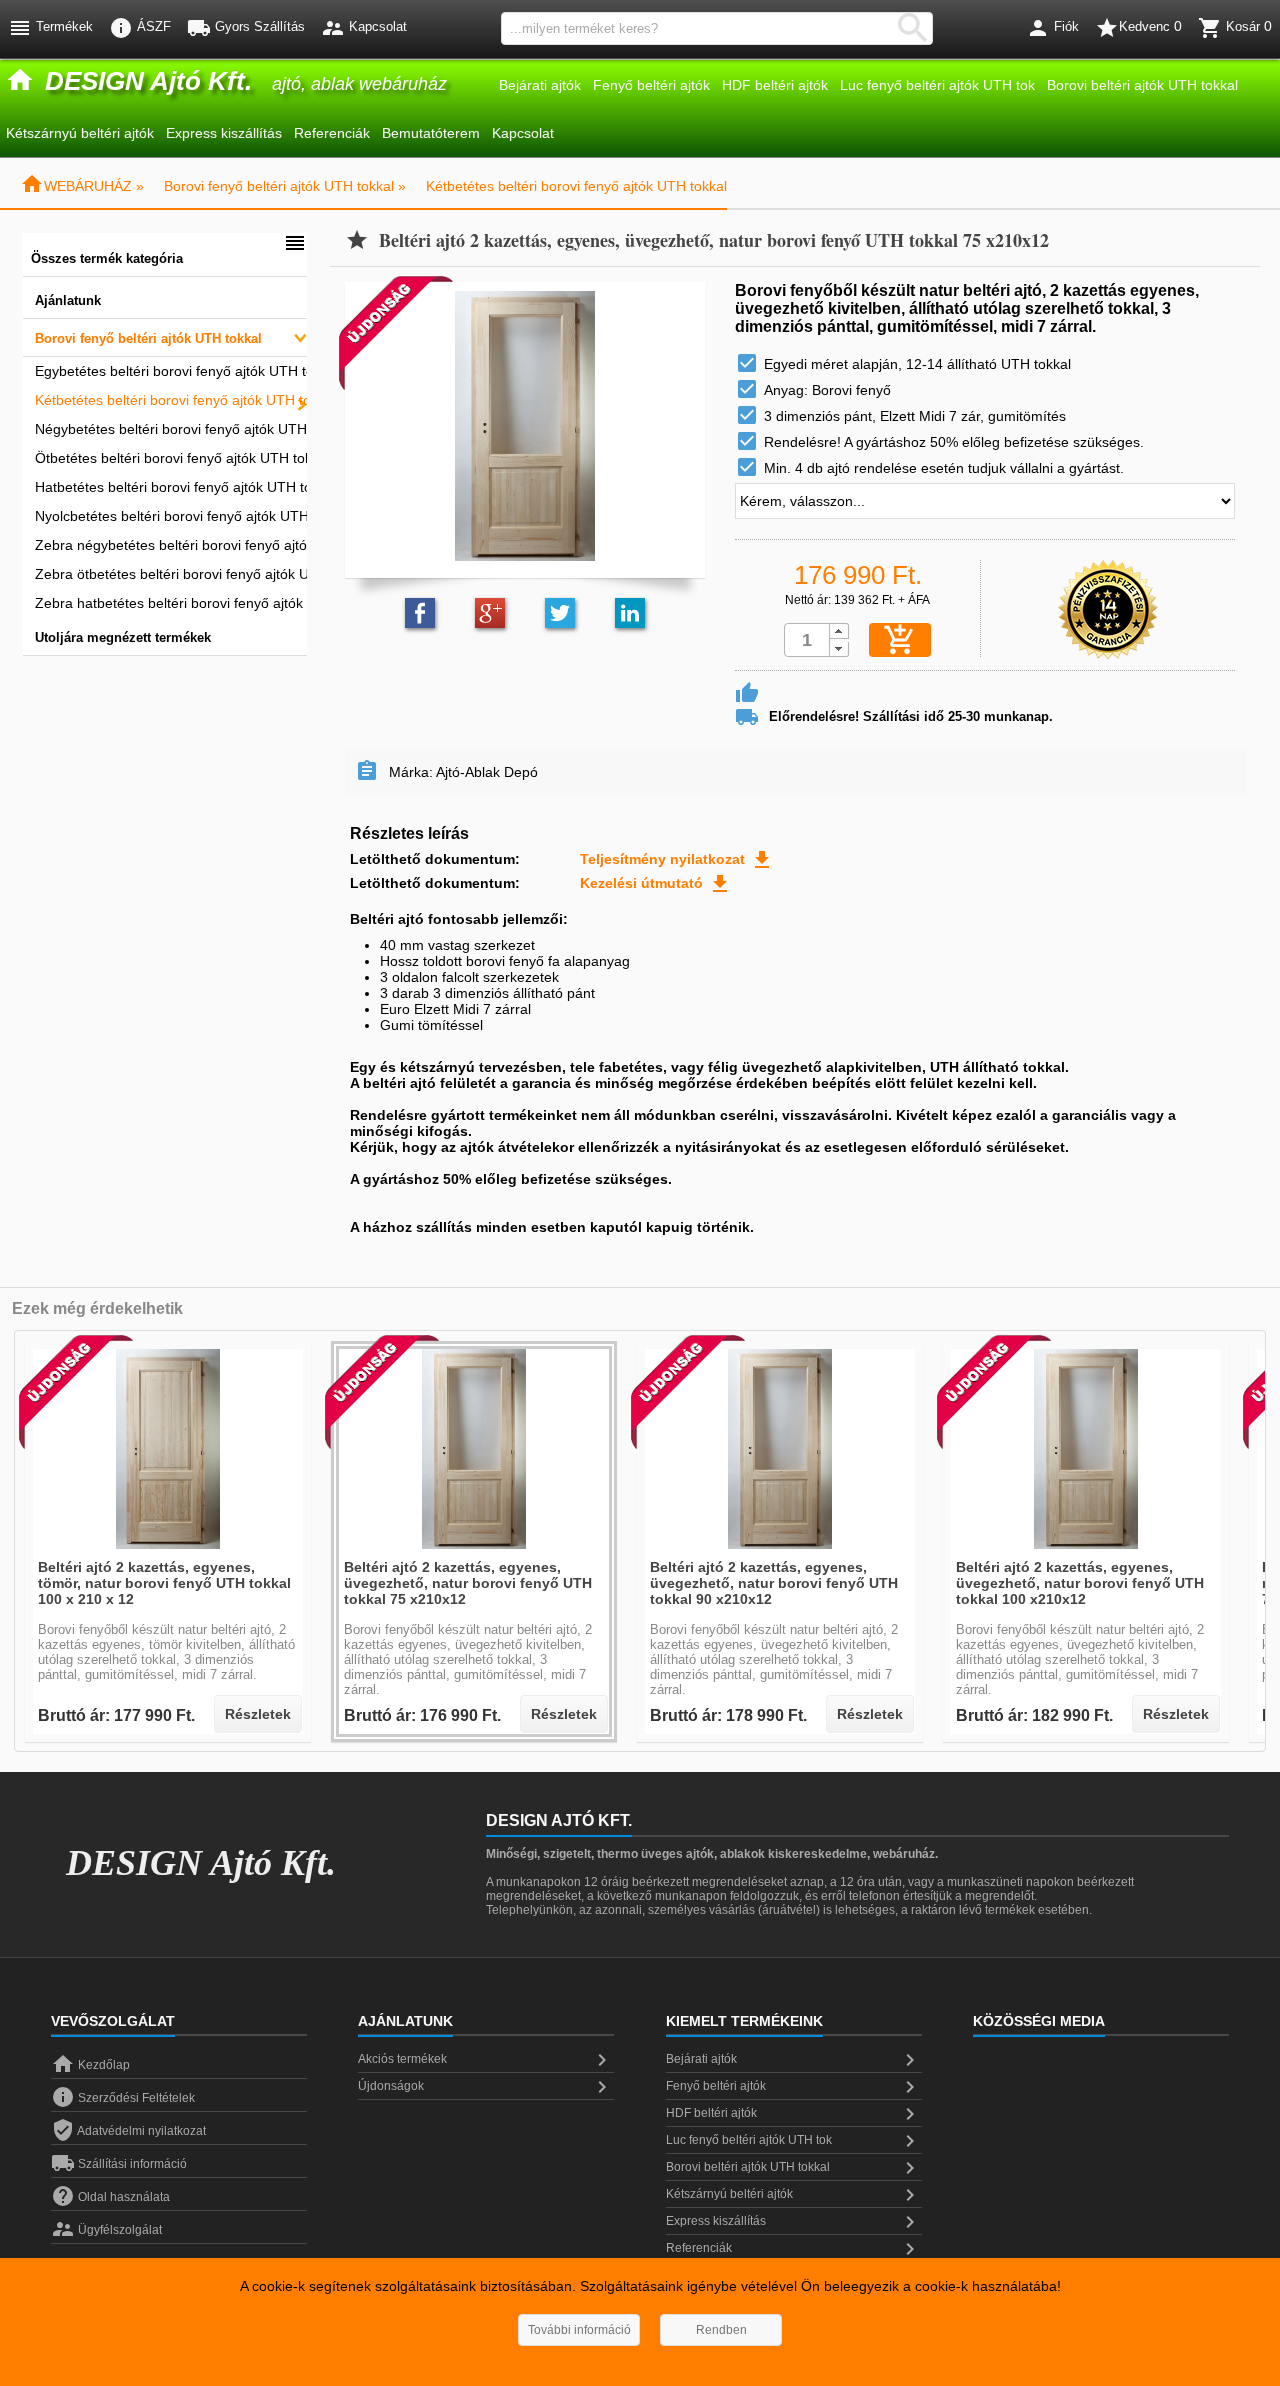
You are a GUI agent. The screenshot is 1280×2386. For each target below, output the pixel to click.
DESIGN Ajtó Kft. (201, 1863)
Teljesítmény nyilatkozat (677, 859)
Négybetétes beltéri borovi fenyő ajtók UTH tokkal (171, 429)
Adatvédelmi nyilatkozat (128, 2131)
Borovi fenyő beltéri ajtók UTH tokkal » (285, 186)
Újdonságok (486, 2087)
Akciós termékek (486, 2060)
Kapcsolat (523, 133)
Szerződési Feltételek (123, 2098)
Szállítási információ (119, 2164)
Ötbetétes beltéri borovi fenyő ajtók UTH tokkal (171, 458)
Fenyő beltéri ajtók (651, 85)
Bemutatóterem (431, 133)
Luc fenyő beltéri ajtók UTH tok (937, 85)
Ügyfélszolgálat (106, 2230)
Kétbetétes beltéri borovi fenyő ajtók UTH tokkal (576, 186)
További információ (579, 2330)
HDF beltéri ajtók (775, 85)
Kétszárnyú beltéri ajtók (80, 133)
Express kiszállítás (224, 133)
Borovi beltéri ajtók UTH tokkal (1142, 85)
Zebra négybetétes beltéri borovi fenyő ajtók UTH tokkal (171, 545)
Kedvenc (1138, 28)
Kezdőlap (90, 2065)
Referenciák (332, 133)
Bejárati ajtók (540, 85)
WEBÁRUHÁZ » (82, 186)
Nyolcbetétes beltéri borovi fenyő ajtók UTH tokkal (171, 516)
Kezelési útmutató (656, 883)
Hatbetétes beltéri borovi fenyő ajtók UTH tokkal (171, 487)
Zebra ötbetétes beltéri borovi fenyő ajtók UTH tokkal (171, 574)
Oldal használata (110, 2197)
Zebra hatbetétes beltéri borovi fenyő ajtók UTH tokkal (171, 603)
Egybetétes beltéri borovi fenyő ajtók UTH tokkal (171, 371)
